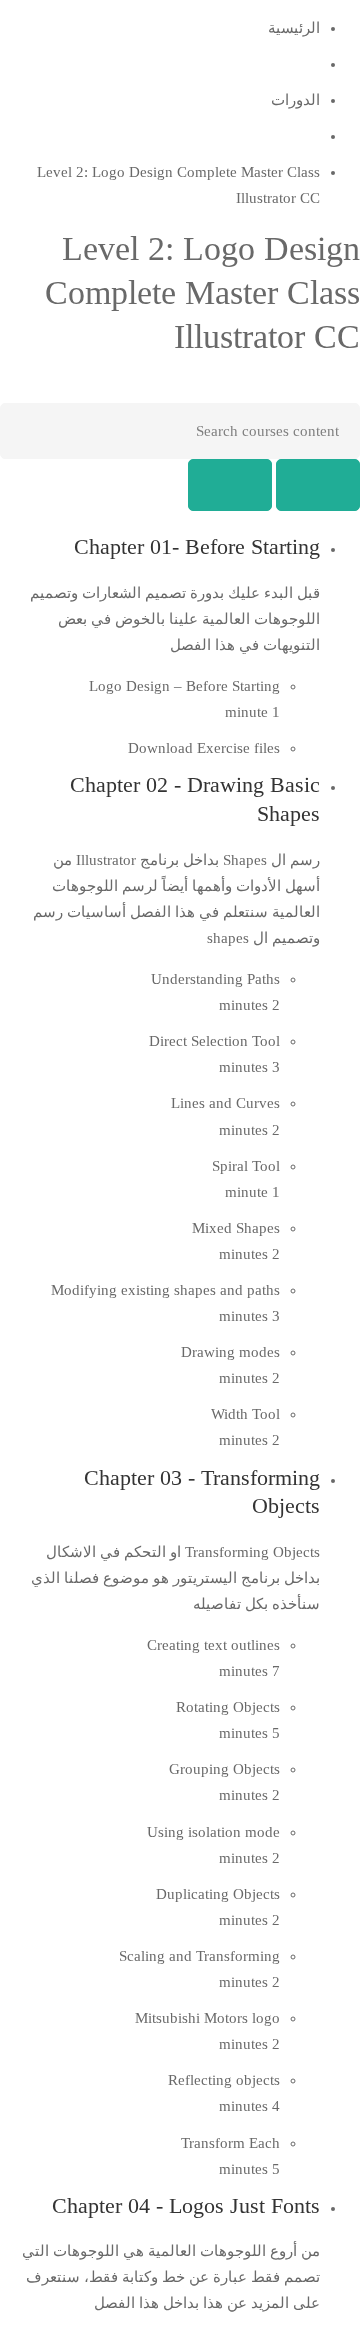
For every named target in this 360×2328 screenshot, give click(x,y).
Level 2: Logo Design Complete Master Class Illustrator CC (202, 292)
